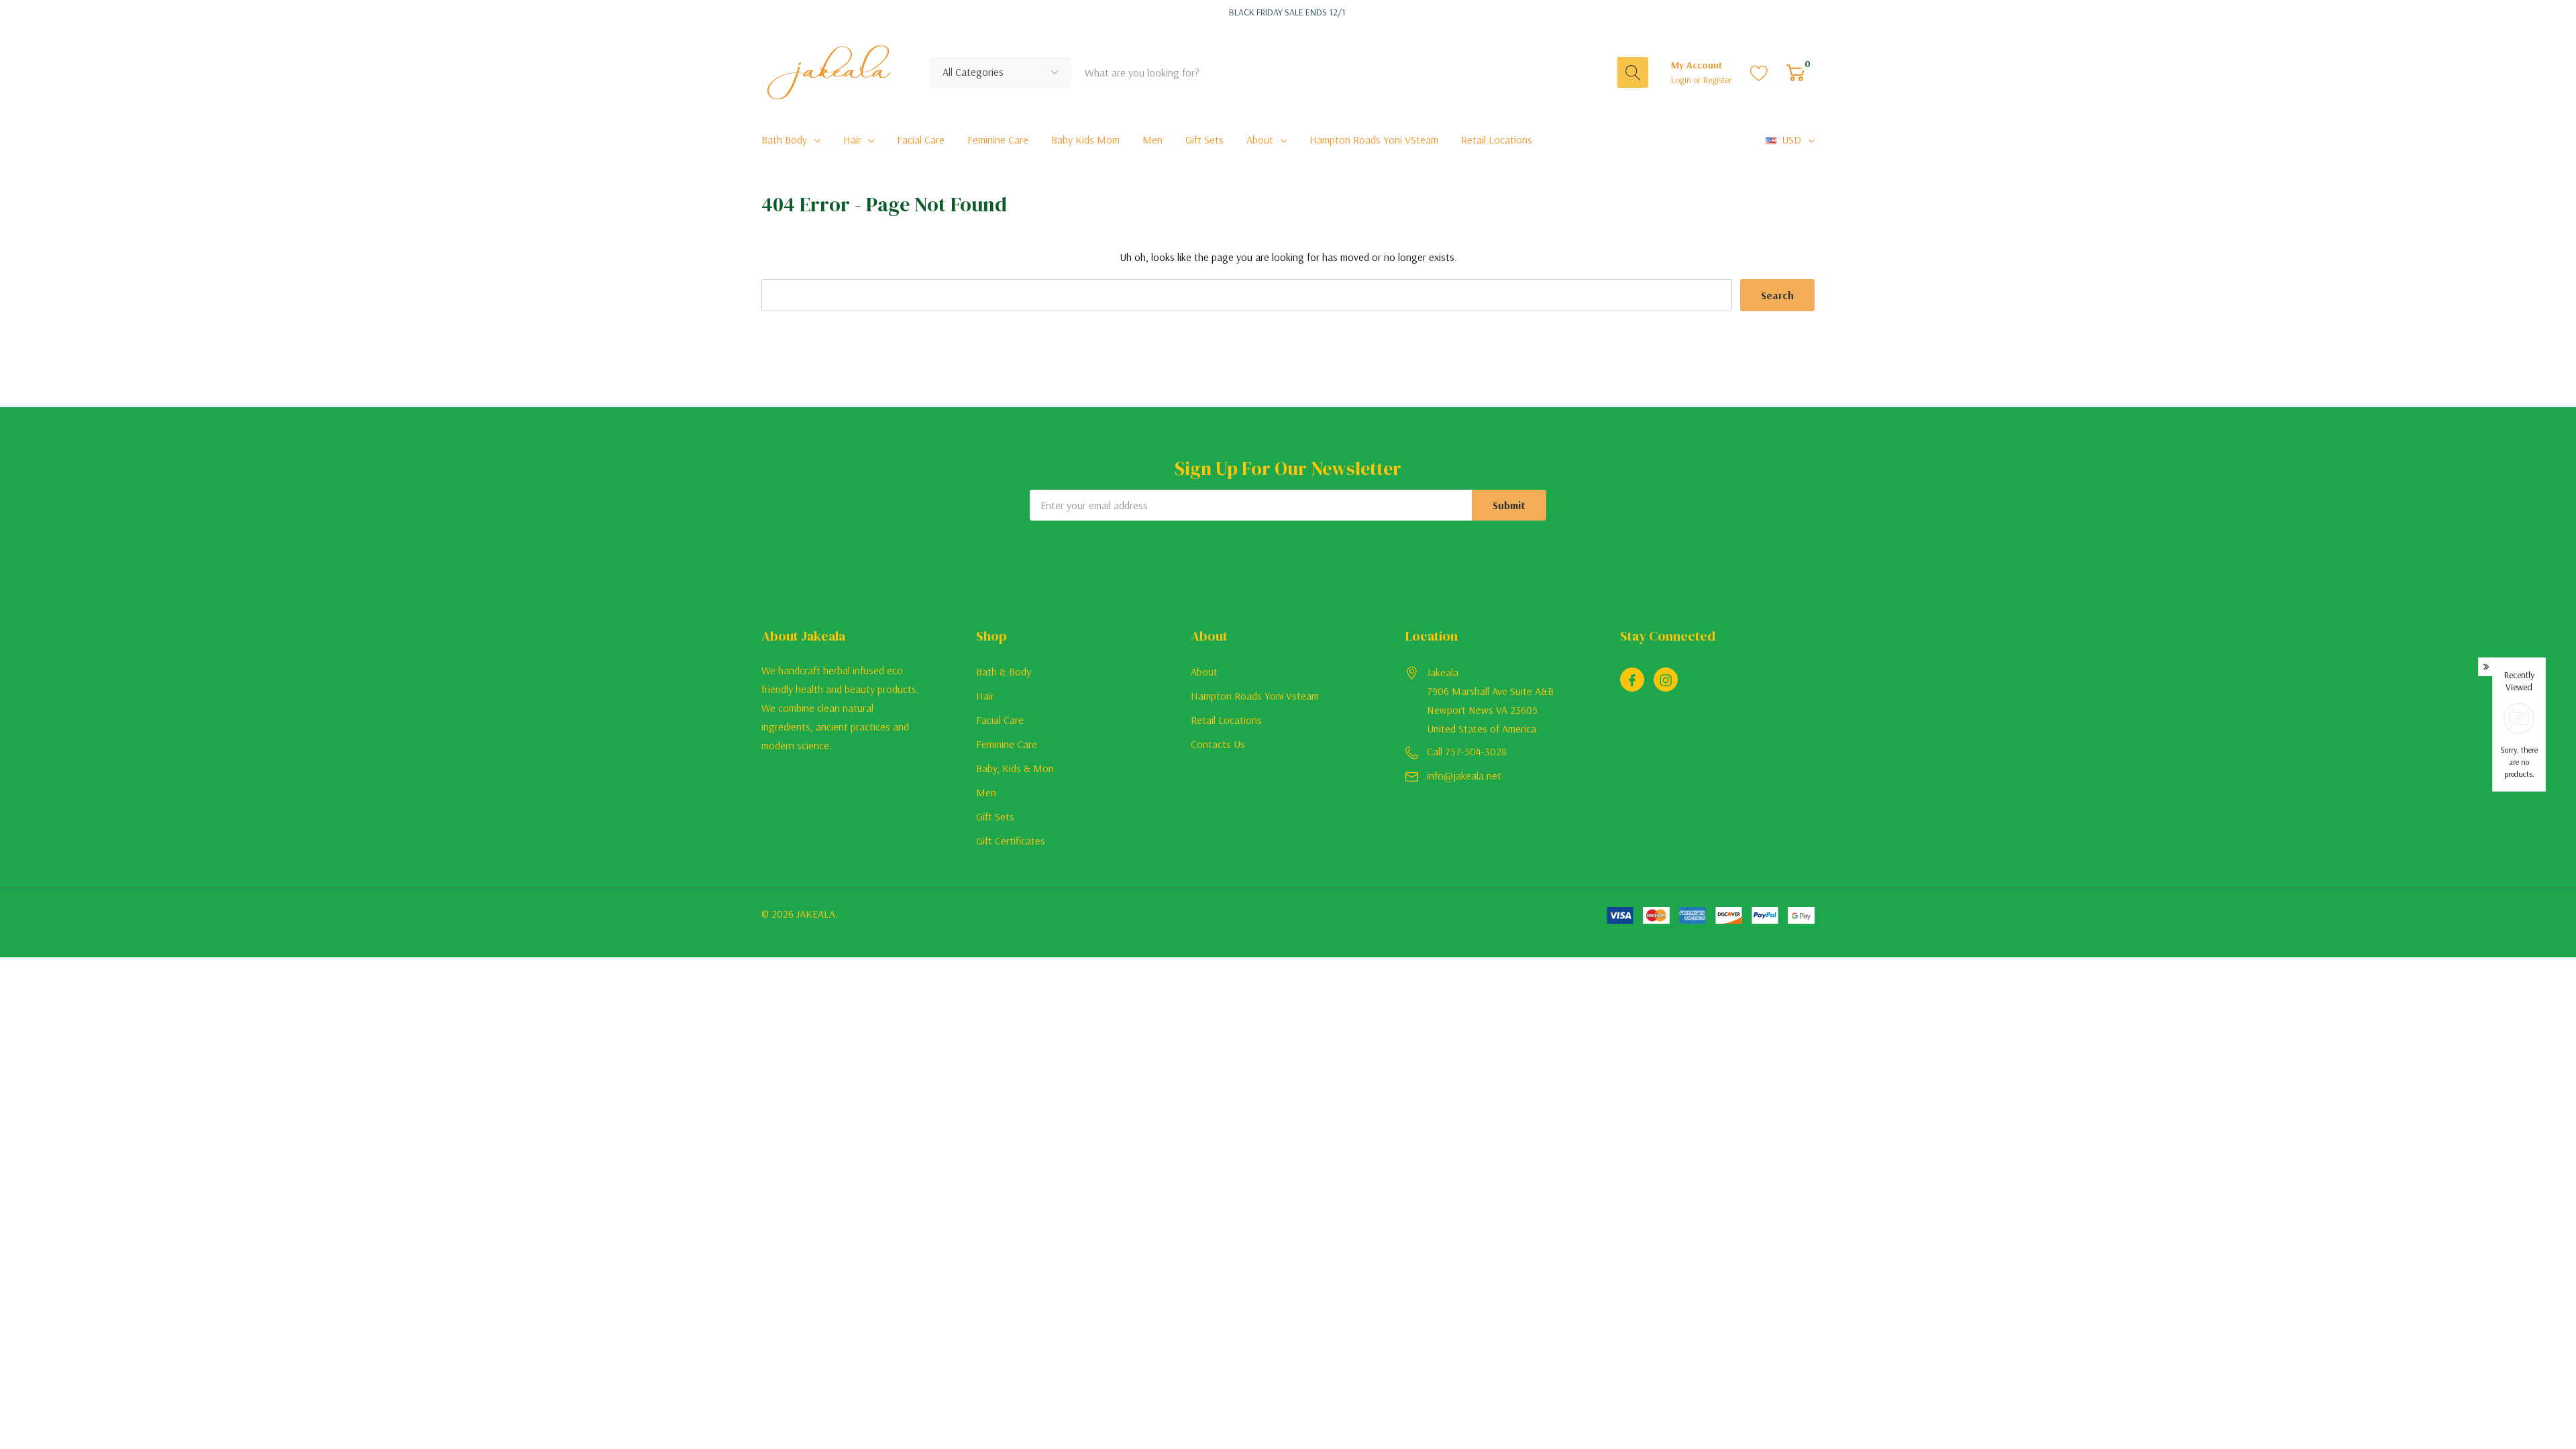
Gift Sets (995, 816)
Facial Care (1000, 720)
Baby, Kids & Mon (1015, 768)
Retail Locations (1226, 720)
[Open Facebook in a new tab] (1632, 680)
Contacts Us (1218, 744)
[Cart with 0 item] (1795, 72)
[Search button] (1633, 72)
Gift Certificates (1011, 841)
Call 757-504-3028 (1467, 751)
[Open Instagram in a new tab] (1666, 680)
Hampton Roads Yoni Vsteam (1255, 696)
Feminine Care (1007, 744)
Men (986, 792)
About (1260, 140)
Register (1718, 80)
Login (1682, 80)
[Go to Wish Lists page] (1759, 72)
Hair (852, 140)
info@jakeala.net (1464, 775)
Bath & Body (1004, 672)
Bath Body (784, 140)
